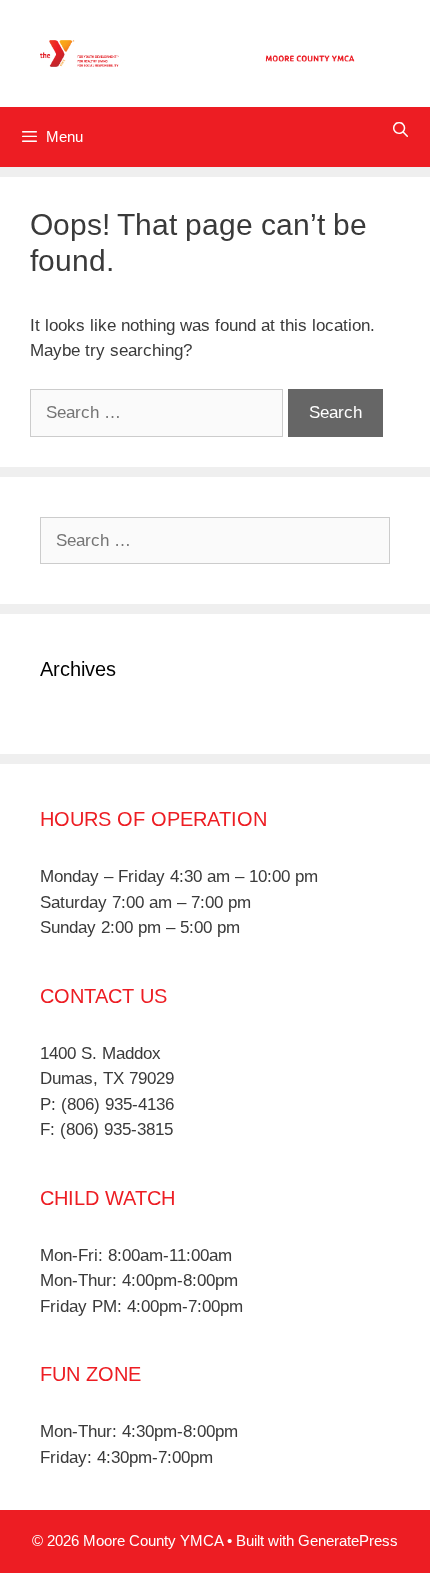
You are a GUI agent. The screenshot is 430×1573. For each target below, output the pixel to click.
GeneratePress (348, 1540)
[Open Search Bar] (400, 129)
